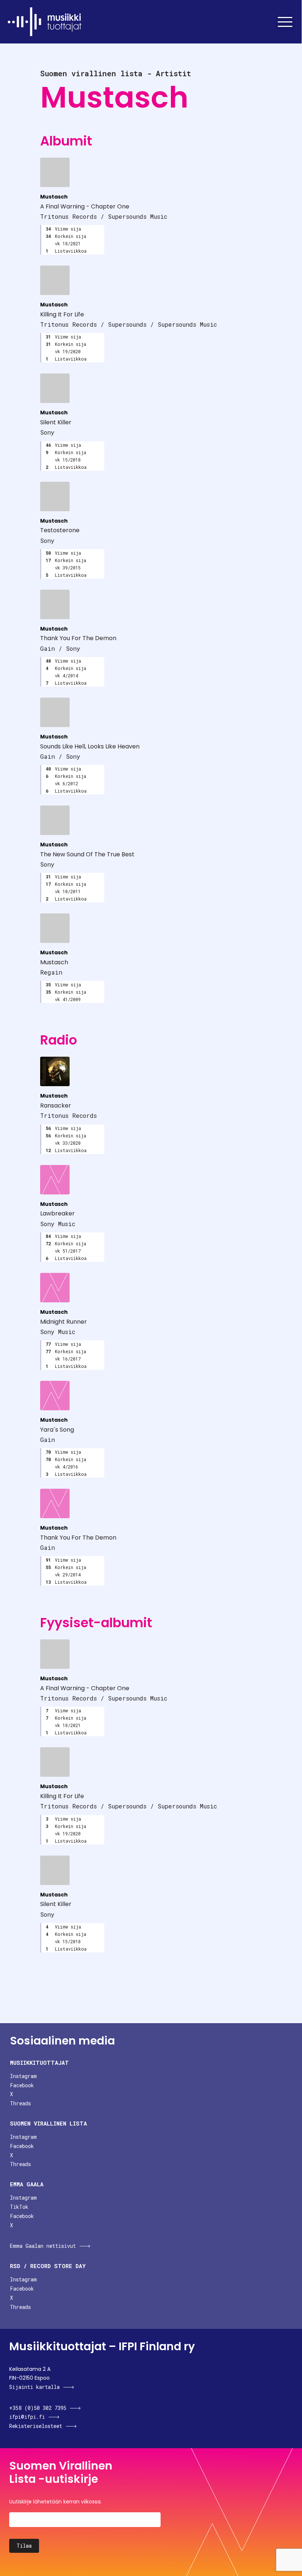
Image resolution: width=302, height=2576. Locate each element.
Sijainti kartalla (34, 2387)
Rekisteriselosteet (36, 2426)
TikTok (19, 2207)
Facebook (22, 2085)
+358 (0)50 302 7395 (38, 2408)
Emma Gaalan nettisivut (43, 2246)
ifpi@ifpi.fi (27, 2417)
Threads (20, 2103)
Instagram (23, 2076)
